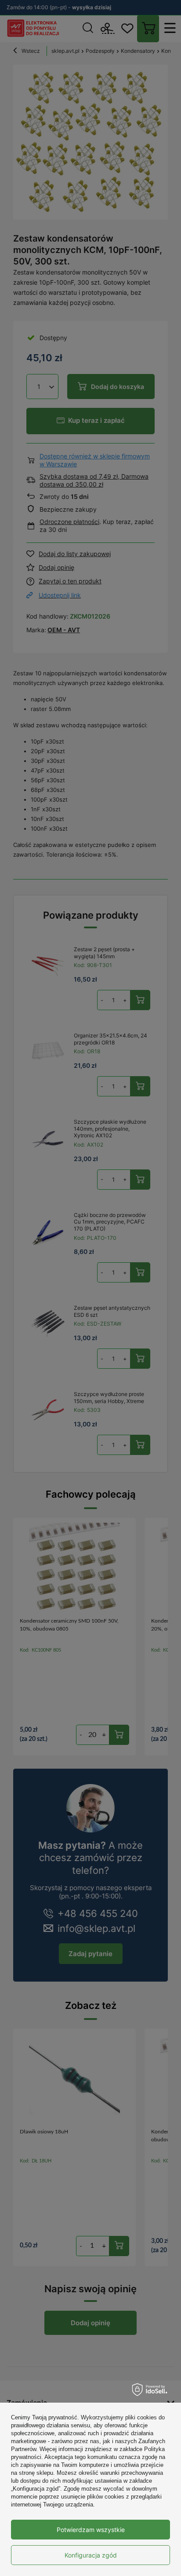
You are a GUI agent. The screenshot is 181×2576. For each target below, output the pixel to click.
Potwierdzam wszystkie (91, 2530)
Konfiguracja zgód (91, 2555)
